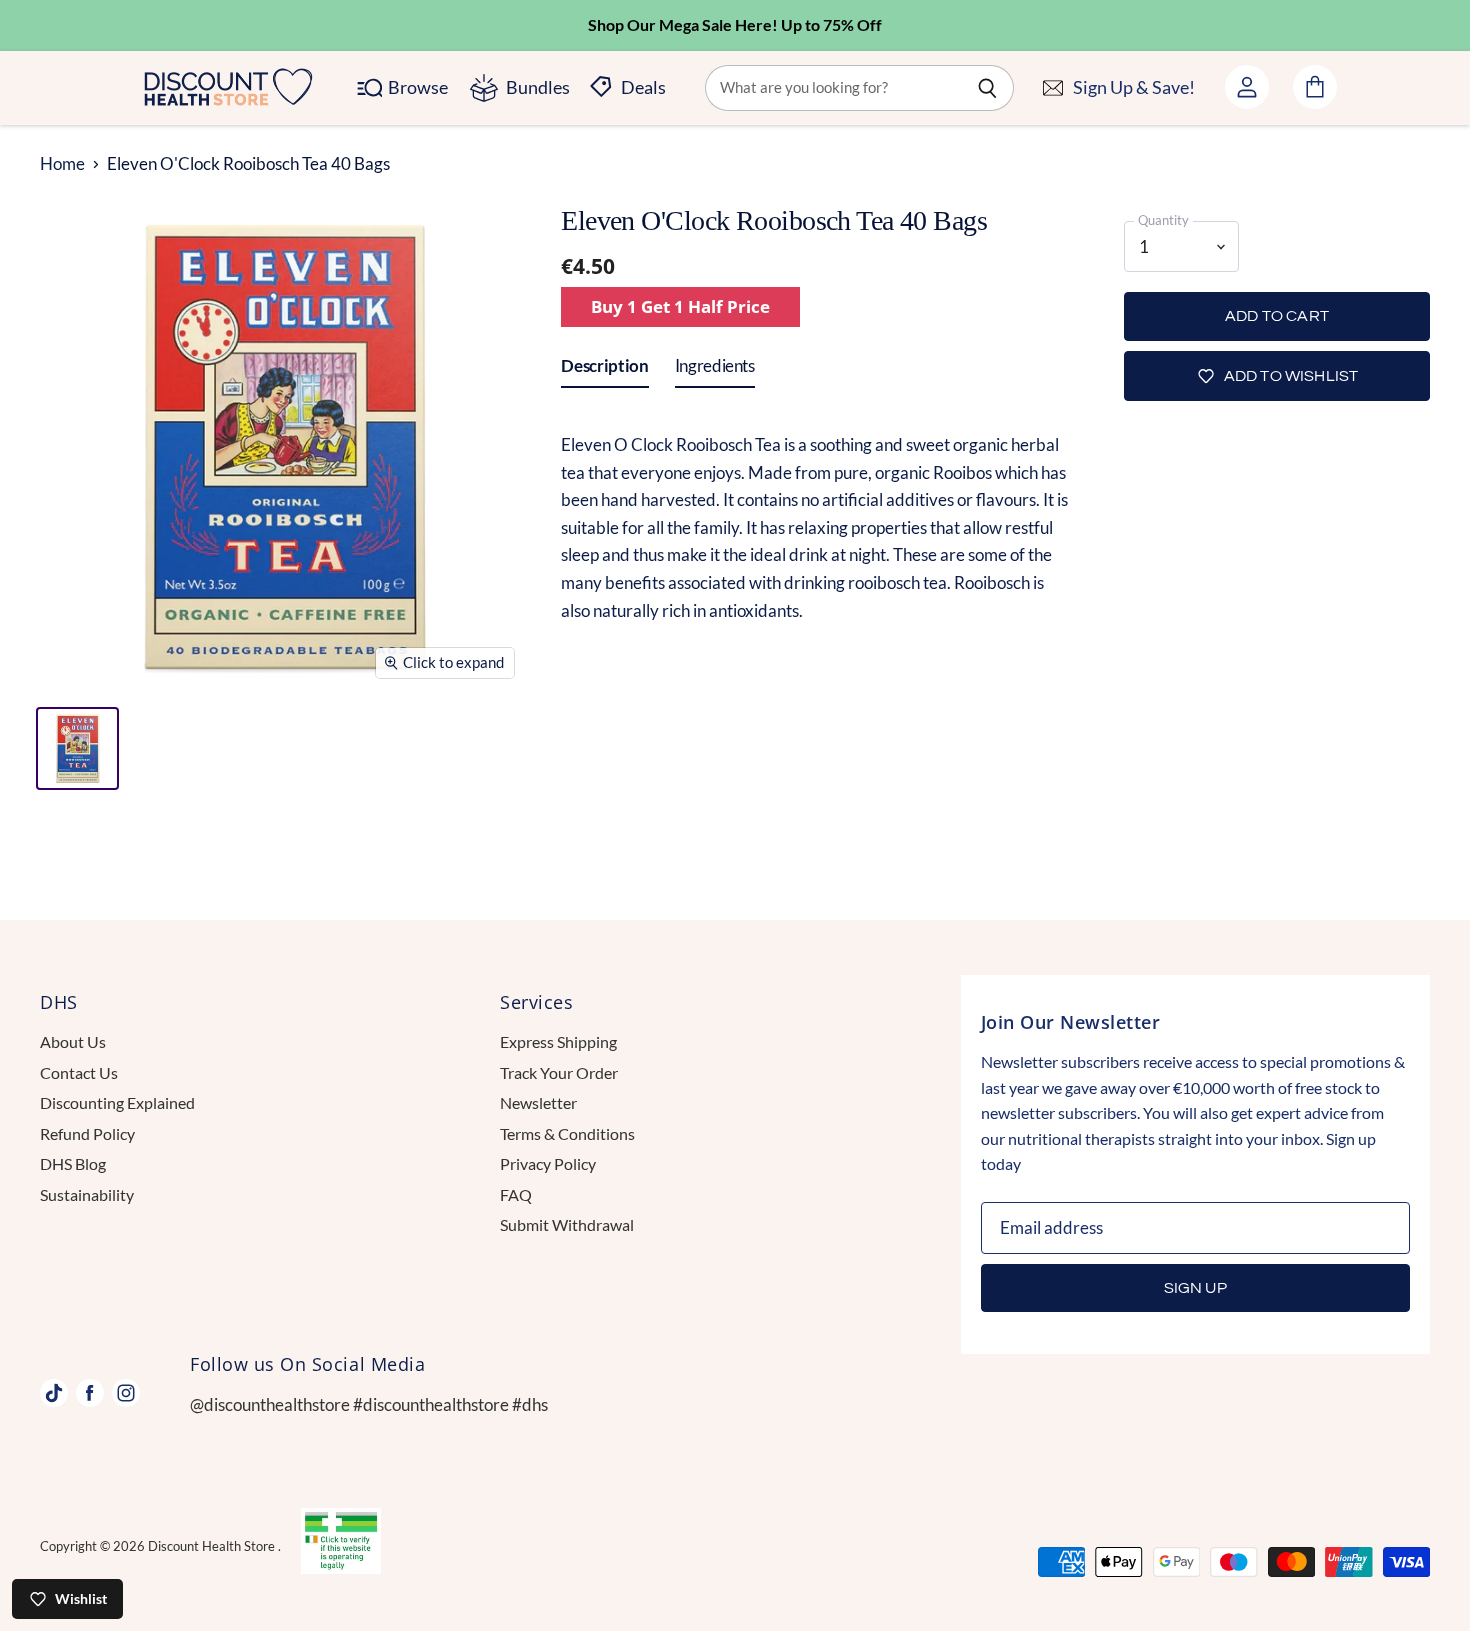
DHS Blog (73, 1163)
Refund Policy (87, 1133)
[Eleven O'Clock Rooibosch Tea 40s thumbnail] (77, 748)
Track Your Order (559, 1072)
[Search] (987, 88)
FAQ (516, 1194)
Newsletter (538, 1102)
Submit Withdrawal (567, 1224)
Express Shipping (558, 1041)
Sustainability (87, 1194)
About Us (73, 1041)
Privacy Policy (548, 1163)
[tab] (604, 370)
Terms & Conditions (567, 1133)
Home (62, 164)
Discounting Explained (117, 1102)
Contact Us (79, 1072)
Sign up (1195, 1288)
